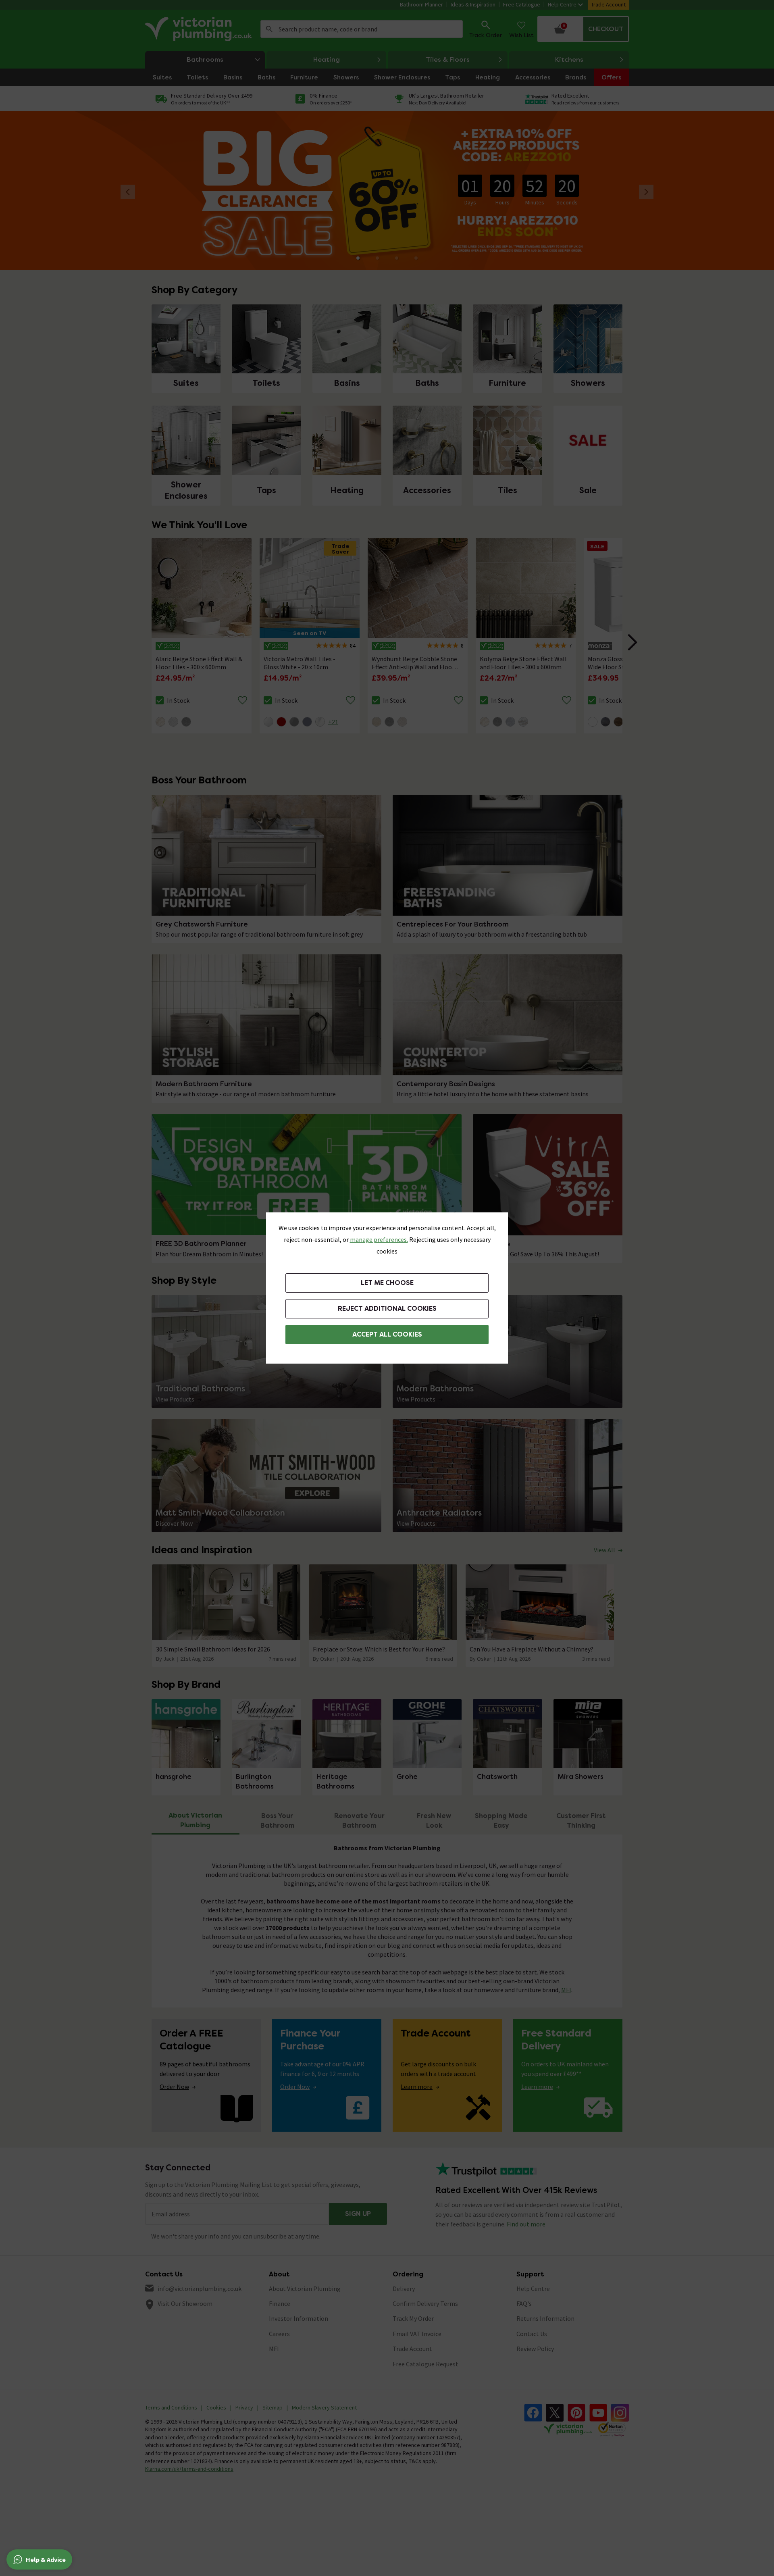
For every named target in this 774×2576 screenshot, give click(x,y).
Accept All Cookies (387, 1334)
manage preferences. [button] (379, 1239)
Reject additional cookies (387, 1309)
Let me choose (387, 1283)
